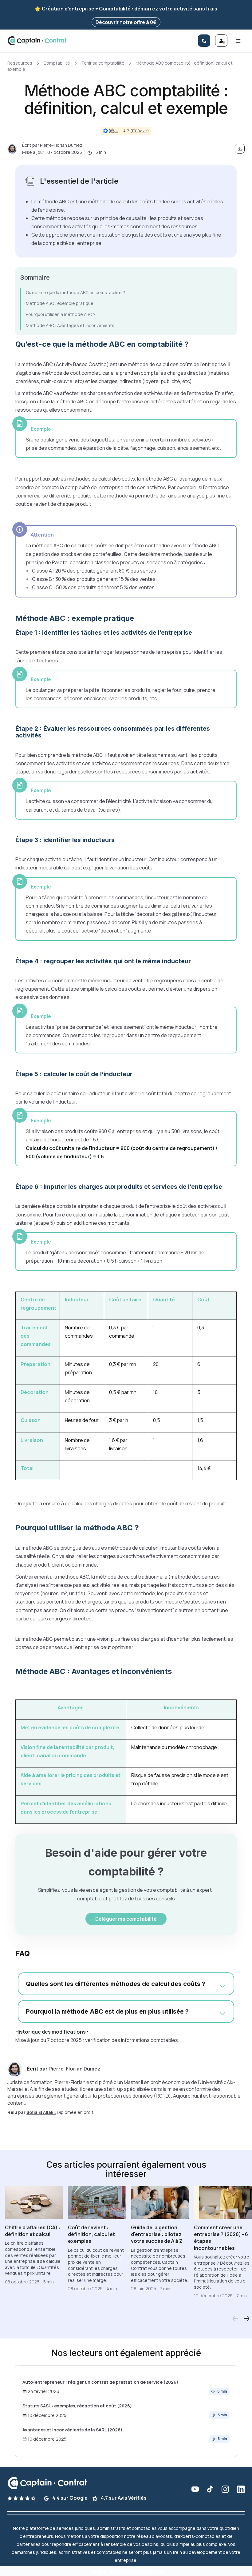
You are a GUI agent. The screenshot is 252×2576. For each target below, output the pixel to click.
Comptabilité (57, 63)
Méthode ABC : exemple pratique (60, 303)
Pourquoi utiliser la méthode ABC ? (61, 314)
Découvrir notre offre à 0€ (126, 22)
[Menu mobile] (238, 41)
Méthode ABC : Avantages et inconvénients (70, 325)
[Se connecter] (221, 41)
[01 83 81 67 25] (204, 41)
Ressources (20, 63)
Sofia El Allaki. (41, 2112)
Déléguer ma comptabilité (126, 1919)
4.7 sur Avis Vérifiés (123, 2498)
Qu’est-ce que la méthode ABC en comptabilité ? (75, 292)
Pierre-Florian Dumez (61, 145)
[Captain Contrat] (37, 41)
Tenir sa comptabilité (103, 63)
